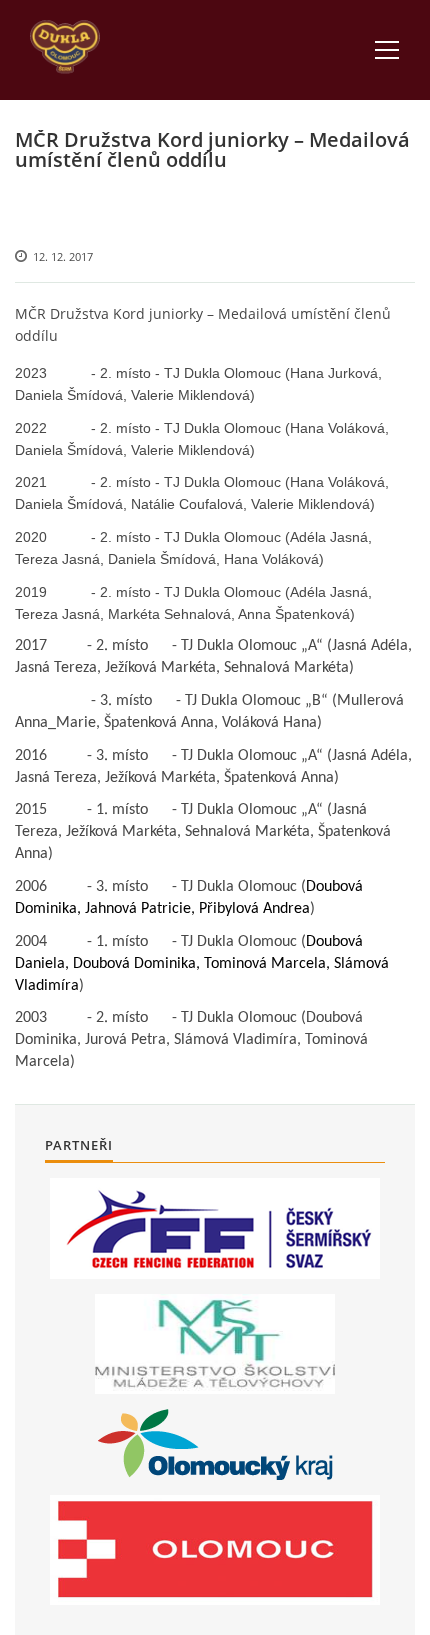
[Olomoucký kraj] (215, 1444)
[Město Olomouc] (215, 1550)
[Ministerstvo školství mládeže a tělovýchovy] (215, 1344)
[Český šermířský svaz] (215, 1228)
